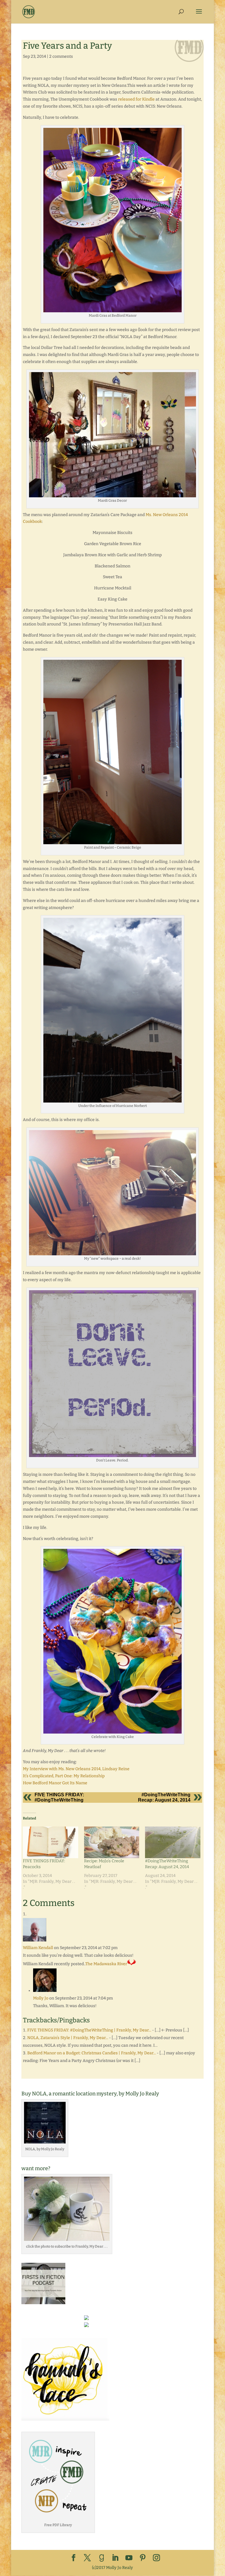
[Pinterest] (143, 2558)
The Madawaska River (106, 1964)
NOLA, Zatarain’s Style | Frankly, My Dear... (68, 2038)
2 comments (61, 56)
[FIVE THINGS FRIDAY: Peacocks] (51, 1842)
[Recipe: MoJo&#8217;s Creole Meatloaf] (112, 1842)
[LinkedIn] (115, 2558)
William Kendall (38, 1948)
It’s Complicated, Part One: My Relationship (64, 1776)
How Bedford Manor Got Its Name (55, 1783)
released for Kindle (136, 99)
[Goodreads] (102, 2558)
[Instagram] (156, 2558)
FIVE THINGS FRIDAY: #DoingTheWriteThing (59, 1797)
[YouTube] (129, 2558)
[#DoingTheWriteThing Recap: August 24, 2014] (173, 1842)
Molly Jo (41, 1998)
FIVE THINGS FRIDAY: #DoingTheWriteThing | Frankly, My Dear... (89, 2030)
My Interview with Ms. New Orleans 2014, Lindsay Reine (76, 1769)
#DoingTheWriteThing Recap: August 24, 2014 (164, 1797)
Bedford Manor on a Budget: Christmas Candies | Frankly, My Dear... (92, 2053)
